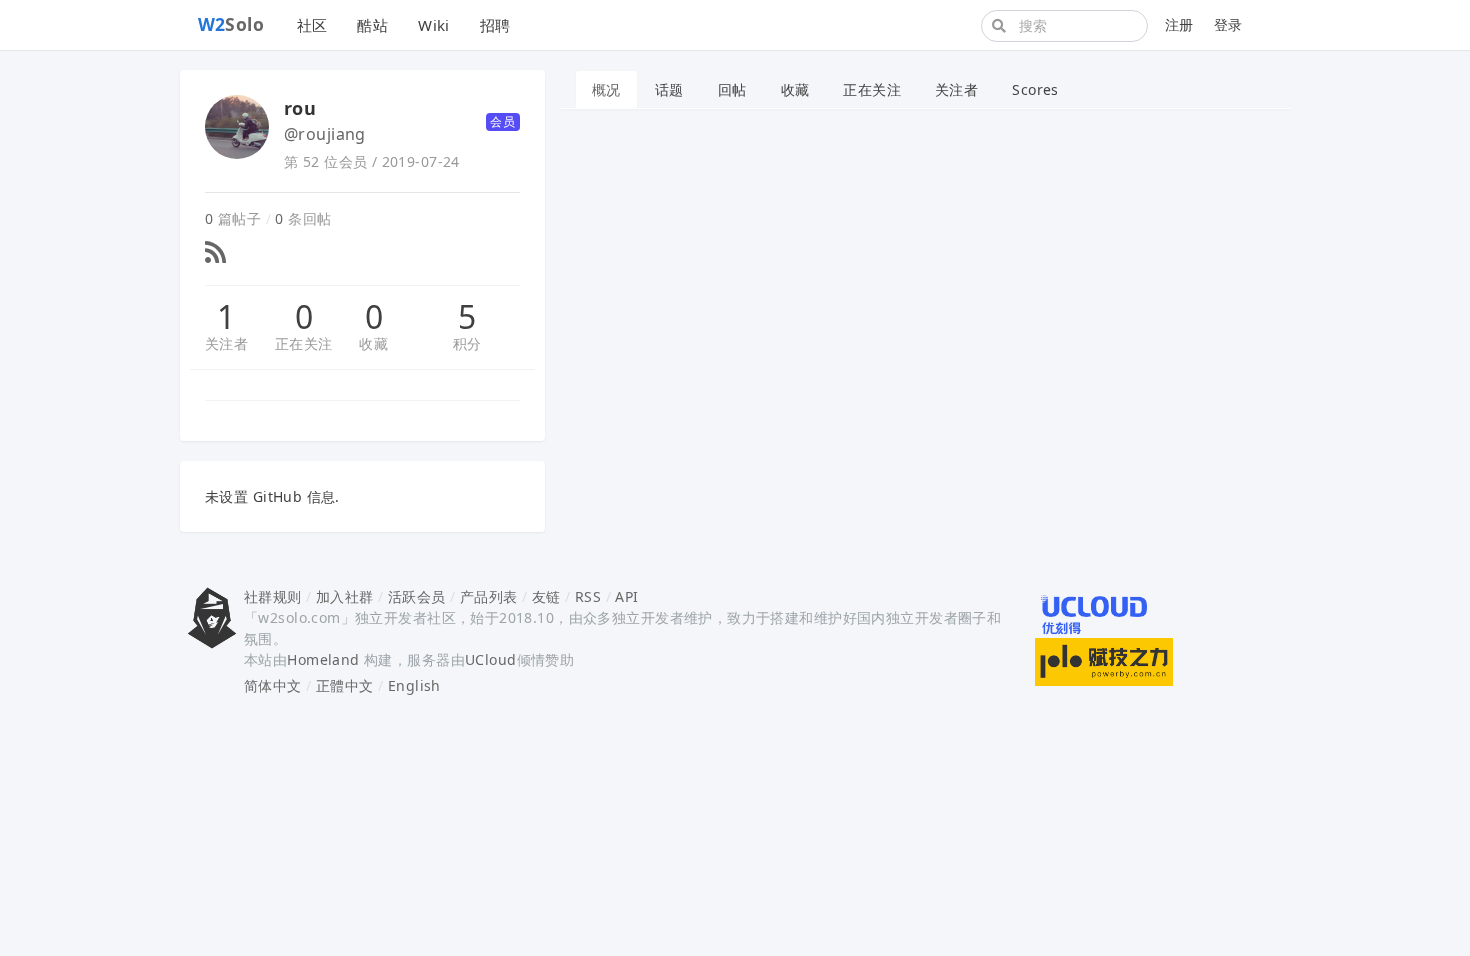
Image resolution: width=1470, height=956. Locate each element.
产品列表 (489, 596)
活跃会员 (417, 596)
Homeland (323, 659)
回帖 (732, 89)
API (626, 596)
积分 (467, 343)
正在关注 (304, 343)
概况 (606, 89)
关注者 (226, 343)
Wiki (434, 25)
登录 (1228, 24)
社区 (312, 25)
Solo (231, 24)
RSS (588, 596)
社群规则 (273, 596)
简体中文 (273, 685)
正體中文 (345, 685)
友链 (546, 596)
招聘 (495, 25)
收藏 (373, 343)
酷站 (372, 25)
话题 (669, 89)
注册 (1179, 24)
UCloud (491, 659)
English (414, 685)
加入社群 (345, 596)
